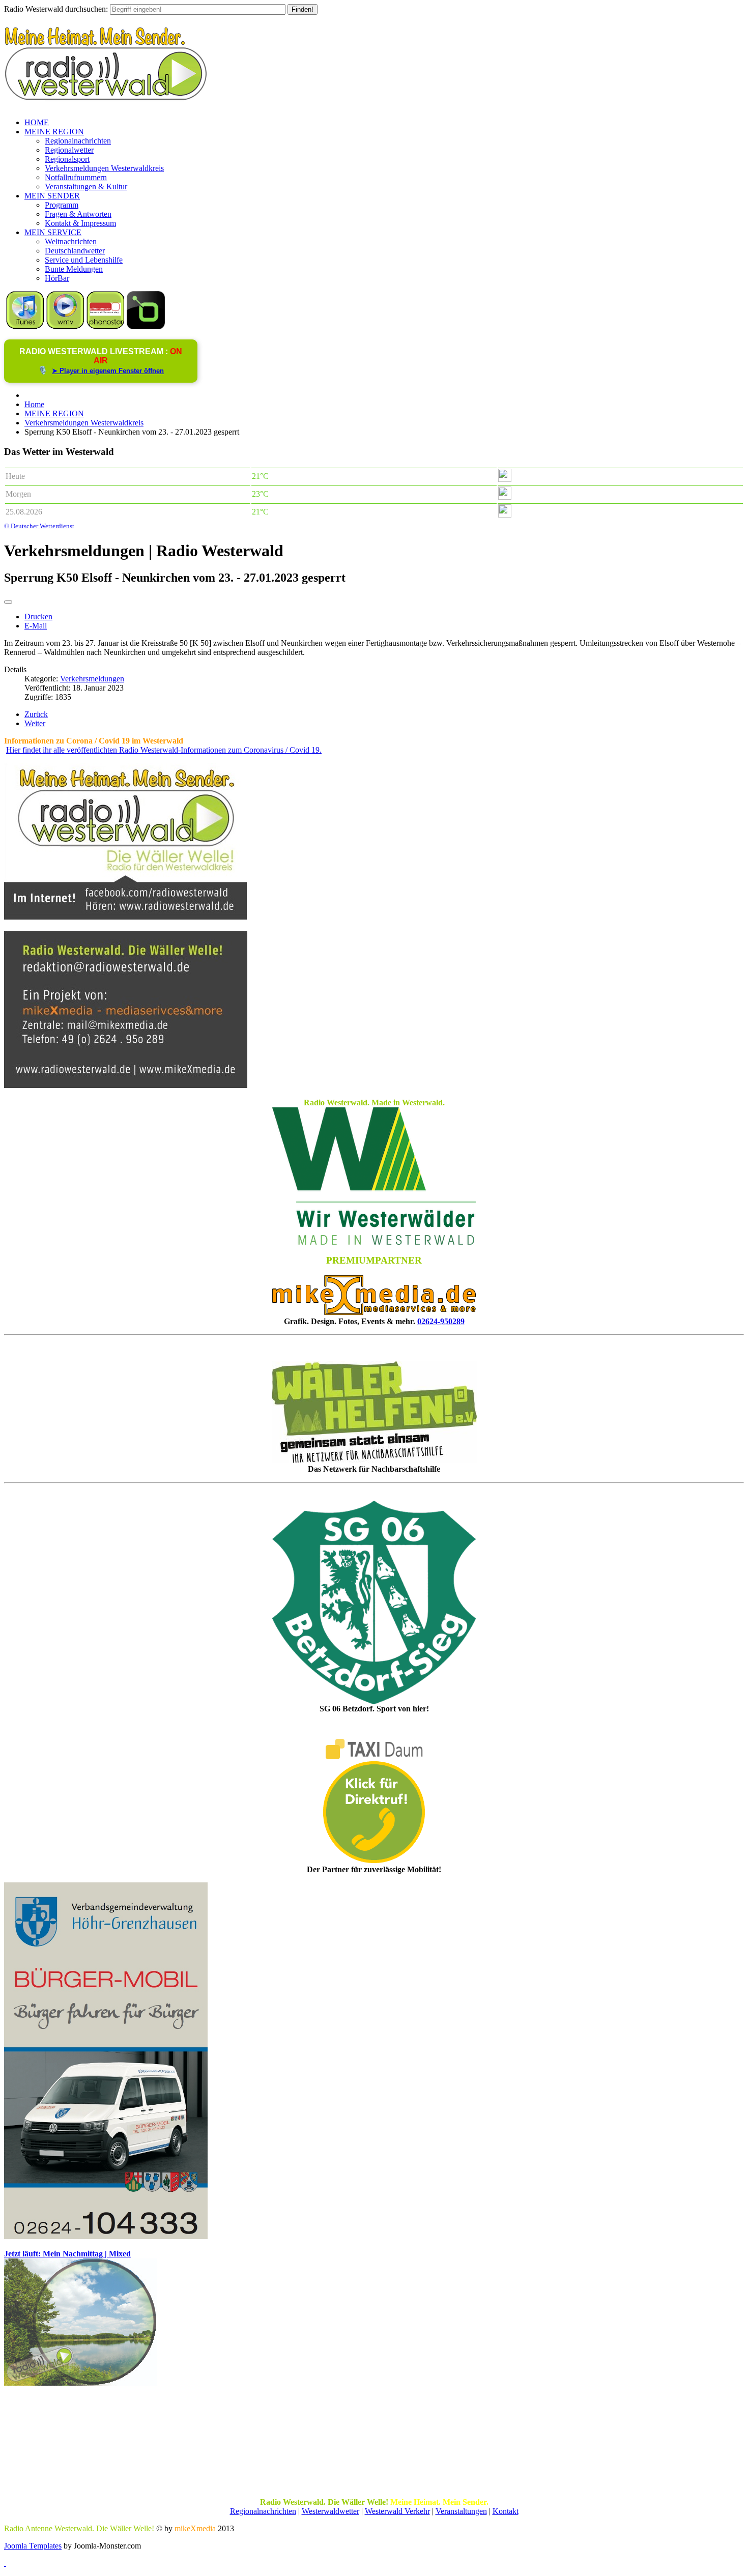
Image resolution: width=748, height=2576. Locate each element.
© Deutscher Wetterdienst (39, 526)
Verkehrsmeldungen (92, 679)
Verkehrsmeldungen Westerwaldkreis (104, 168)
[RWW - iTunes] (25, 326)
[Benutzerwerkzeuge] (8, 602)
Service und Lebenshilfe (84, 260)
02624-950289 (441, 1321)
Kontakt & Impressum (80, 223)
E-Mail (36, 626)
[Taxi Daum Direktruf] (374, 1860)
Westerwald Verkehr (397, 2511)
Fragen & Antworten (78, 214)
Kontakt (506, 2511)
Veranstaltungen (461, 2511)
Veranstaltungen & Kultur (86, 187)
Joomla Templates (33, 2546)
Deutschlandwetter (75, 251)
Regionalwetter (69, 150)
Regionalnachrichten (78, 141)
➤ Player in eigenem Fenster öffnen (108, 371)
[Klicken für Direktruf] (106, 2236)
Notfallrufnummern (76, 177)
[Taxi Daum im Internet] (374, 1756)
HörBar (57, 278)
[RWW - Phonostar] (106, 326)
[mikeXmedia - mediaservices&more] (374, 1312)
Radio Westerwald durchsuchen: (56, 9)
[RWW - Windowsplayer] (65, 326)
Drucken (38, 617)
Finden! (303, 9)
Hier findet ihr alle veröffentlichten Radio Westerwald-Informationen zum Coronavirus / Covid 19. (164, 750)
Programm (62, 205)
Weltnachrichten (71, 241)
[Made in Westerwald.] (374, 1242)
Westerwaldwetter (330, 2511)
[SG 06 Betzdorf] (374, 1602)
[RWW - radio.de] (146, 326)
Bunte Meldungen (74, 269)
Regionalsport (67, 159)
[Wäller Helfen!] (374, 1412)
